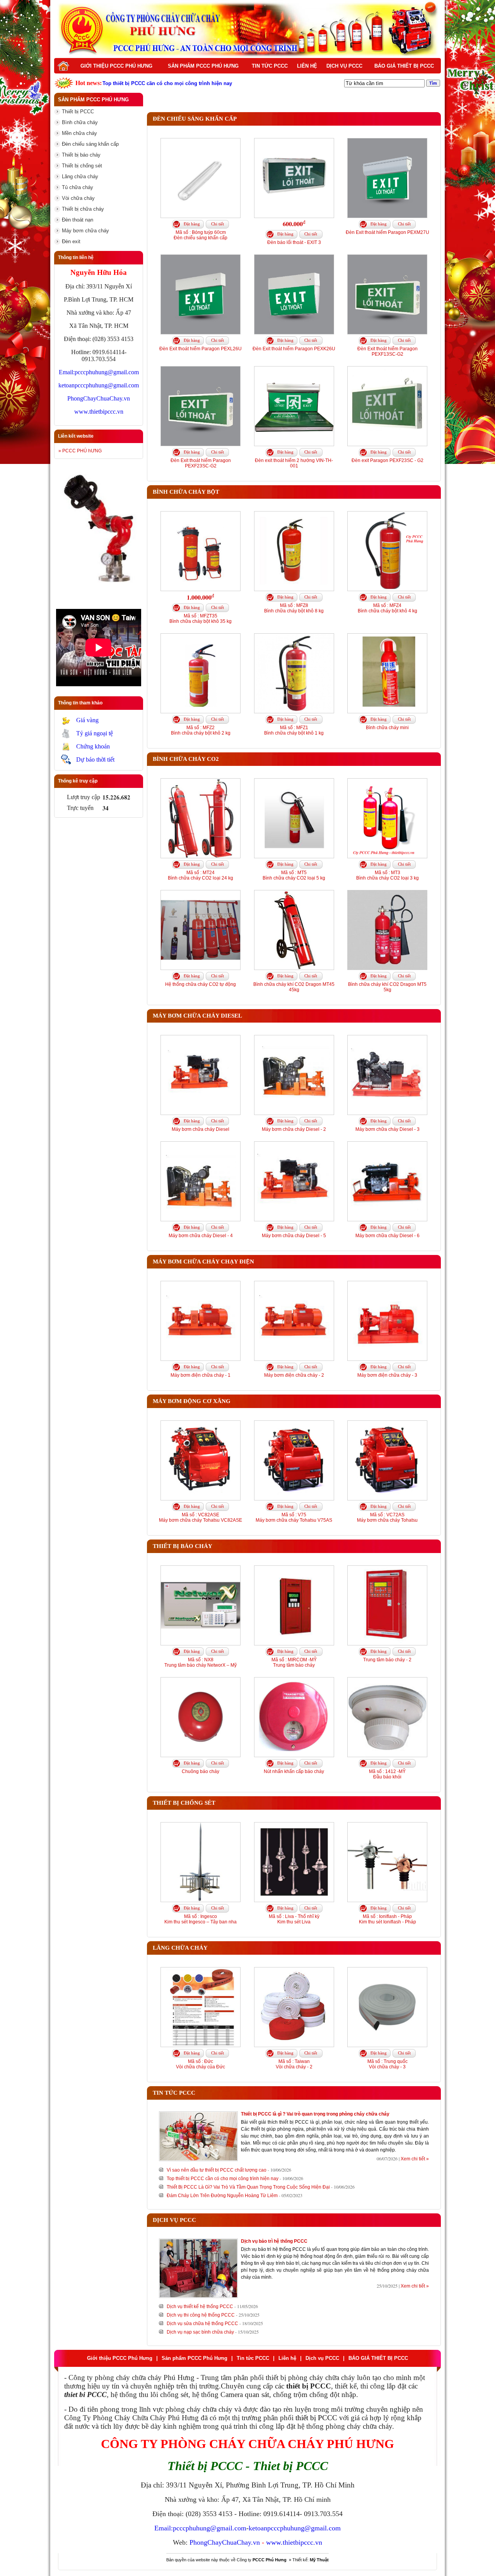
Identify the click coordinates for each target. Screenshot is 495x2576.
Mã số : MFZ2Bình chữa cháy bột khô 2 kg (201, 730)
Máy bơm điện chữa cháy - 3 (387, 1375)
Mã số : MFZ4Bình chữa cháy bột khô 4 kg (387, 608)
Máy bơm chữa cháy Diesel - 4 (201, 1236)
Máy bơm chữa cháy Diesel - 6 (387, 1236)
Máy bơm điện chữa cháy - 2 (294, 1375)
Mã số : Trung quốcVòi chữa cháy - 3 (387, 2064)
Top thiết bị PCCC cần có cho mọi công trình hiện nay (223, 2179)
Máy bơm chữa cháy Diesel (201, 1129)
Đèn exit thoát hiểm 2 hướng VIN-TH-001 (294, 463)
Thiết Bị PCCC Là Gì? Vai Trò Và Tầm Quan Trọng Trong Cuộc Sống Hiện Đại (248, 2187)
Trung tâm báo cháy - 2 (387, 1660)
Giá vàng (87, 720)
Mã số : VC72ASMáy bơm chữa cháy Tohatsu (387, 1517)
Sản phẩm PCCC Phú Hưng (203, 66)
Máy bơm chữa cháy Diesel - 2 (294, 1129)
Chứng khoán (93, 746)
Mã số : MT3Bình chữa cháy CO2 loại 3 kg (387, 875)
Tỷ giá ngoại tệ (95, 733)
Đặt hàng (192, 224)
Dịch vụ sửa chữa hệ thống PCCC (202, 2324)
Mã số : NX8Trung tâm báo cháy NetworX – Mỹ (201, 1662)
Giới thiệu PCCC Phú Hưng (116, 66)
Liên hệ (307, 66)
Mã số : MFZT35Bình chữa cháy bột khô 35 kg (201, 619)
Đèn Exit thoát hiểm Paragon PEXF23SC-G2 (201, 463)
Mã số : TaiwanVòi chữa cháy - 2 (294, 2064)
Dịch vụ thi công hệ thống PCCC (201, 2315)
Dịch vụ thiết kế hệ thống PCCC (200, 2307)
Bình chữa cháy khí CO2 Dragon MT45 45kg (294, 987)
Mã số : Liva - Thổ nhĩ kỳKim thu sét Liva (294, 1919)
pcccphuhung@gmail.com (107, 372)
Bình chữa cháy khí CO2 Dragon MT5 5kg (387, 987)
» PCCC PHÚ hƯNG (80, 451)
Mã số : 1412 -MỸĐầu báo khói (387, 1774)
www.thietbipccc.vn (99, 412)
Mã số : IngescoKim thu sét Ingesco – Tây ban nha (201, 1919)
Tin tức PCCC (270, 66)
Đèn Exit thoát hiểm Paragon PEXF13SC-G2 (387, 351)
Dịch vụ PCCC (344, 66)
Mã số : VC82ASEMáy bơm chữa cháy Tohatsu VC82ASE (201, 1517)
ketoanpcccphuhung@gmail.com (99, 385)
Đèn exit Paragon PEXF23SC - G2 (387, 460)
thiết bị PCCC (316, 2418)
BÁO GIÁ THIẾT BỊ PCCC (404, 66)
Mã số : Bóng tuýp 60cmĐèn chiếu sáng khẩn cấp (201, 235)
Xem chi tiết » (415, 2159)
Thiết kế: (311, 2560)
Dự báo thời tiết (95, 760)
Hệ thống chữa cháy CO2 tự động (201, 984)
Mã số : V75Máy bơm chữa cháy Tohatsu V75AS (294, 1517)
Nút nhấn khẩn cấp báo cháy (294, 1771)
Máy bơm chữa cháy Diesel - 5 (294, 1236)
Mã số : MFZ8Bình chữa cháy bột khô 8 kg (294, 608)
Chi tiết (218, 224)
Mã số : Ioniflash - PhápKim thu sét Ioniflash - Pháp (387, 1919)
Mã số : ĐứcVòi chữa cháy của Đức (201, 2064)
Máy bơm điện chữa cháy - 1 (201, 1375)
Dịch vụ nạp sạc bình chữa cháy (200, 2332)
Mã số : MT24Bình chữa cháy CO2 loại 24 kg (201, 875)
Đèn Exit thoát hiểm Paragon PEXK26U (294, 349)
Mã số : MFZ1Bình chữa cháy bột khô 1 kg (294, 730)
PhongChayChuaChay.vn (99, 398)
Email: (67, 372)
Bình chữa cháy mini (387, 728)
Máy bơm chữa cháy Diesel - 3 (387, 1129)
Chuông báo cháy (201, 1771)
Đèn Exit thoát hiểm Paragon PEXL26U (201, 349)
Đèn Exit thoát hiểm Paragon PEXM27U (387, 232)
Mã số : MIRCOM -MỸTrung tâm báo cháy (294, 1662)
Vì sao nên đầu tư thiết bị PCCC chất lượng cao (217, 2170)
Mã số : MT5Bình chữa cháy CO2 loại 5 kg (294, 875)
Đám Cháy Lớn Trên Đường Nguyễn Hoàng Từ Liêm (222, 2196)
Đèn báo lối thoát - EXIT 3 (294, 242)
